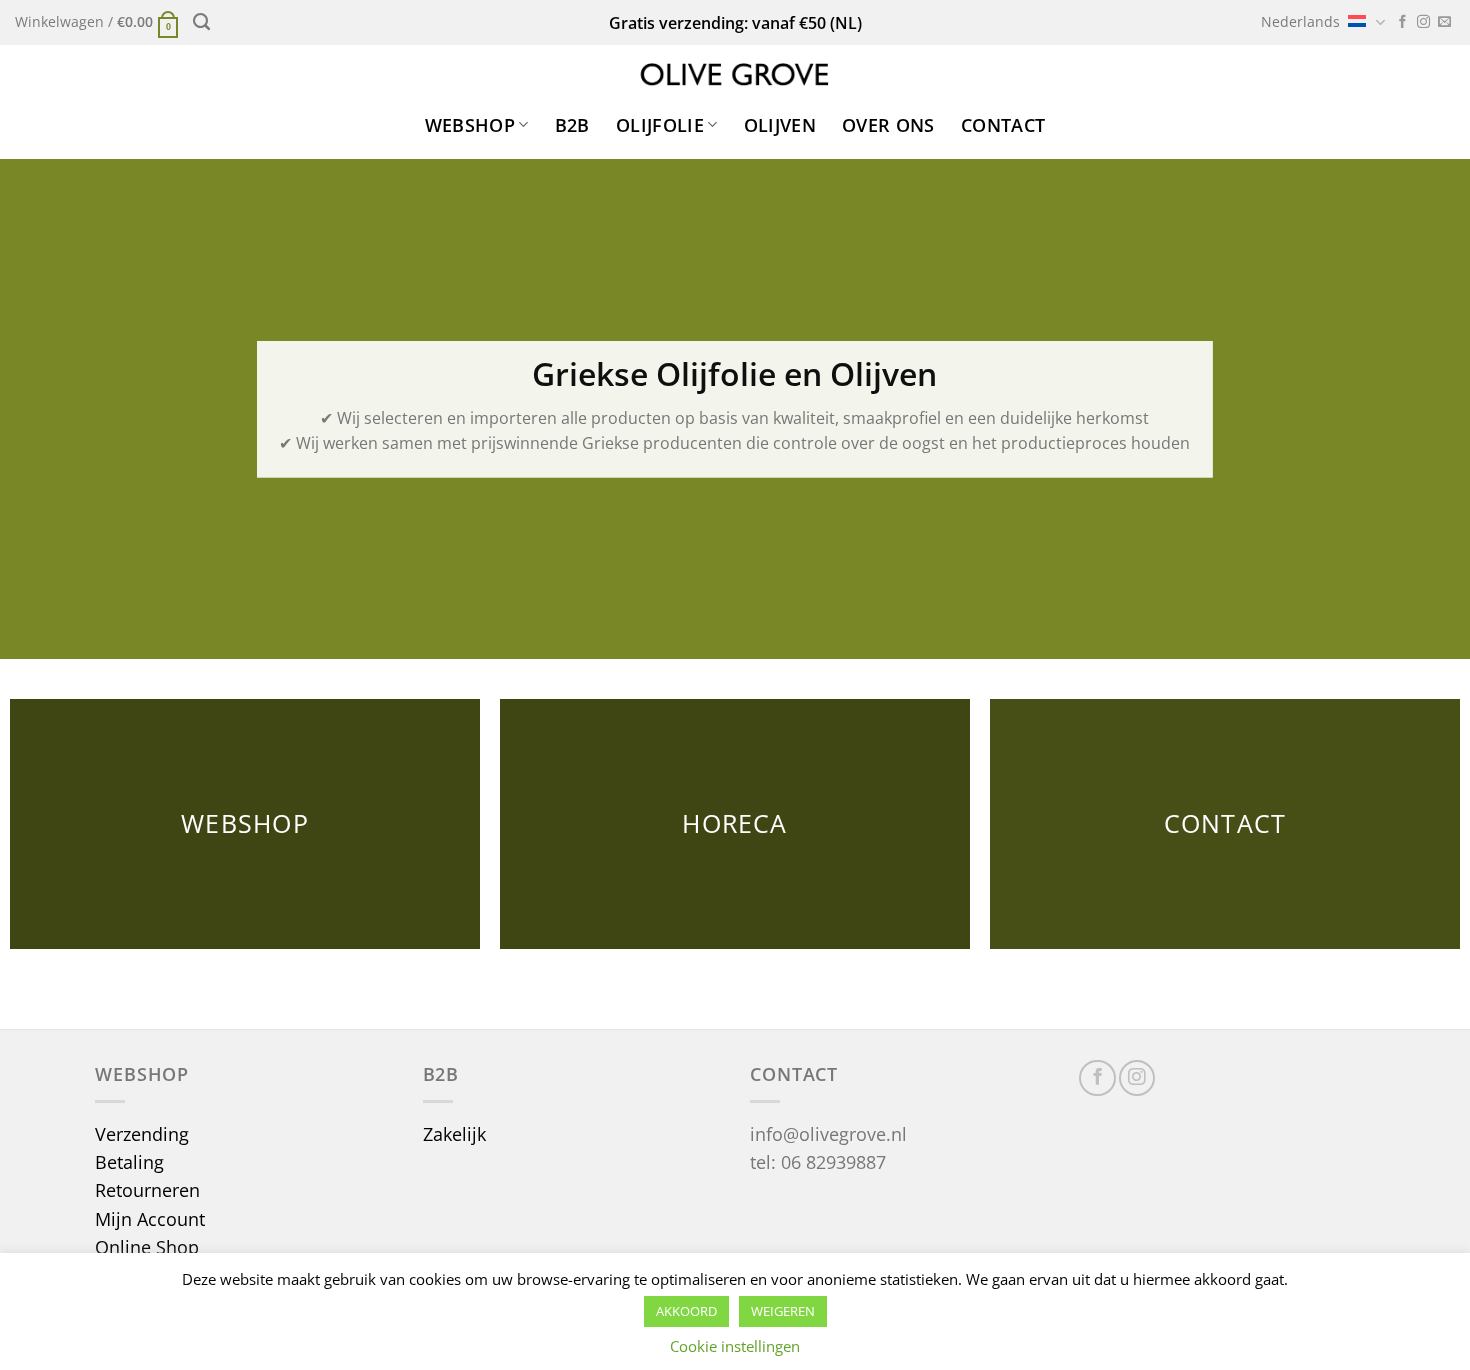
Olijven (780, 125)
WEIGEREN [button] (783, 1311)
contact (1225, 823)
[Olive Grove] (735, 74)
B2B (572, 125)
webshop (470, 125)
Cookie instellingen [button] (735, 1346)
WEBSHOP (245, 823)
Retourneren (147, 1190)
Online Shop (147, 1247)
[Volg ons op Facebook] (1402, 22)
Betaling (129, 1162)
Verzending (142, 1134)
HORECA (734, 823)
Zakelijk (454, 1134)
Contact (1003, 125)
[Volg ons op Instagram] (1423, 22)
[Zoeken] (201, 22)
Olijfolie (660, 125)
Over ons (888, 125)
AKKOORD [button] (686, 1311)
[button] (97, 22)
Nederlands (1300, 21)
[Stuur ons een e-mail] (1444, 22)
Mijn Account (150, 1219)
